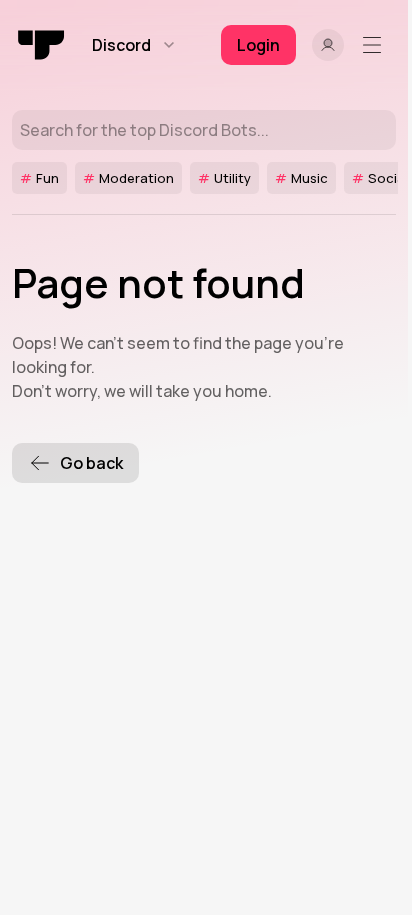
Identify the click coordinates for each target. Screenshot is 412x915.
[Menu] (376, 45)
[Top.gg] (42, 45)
